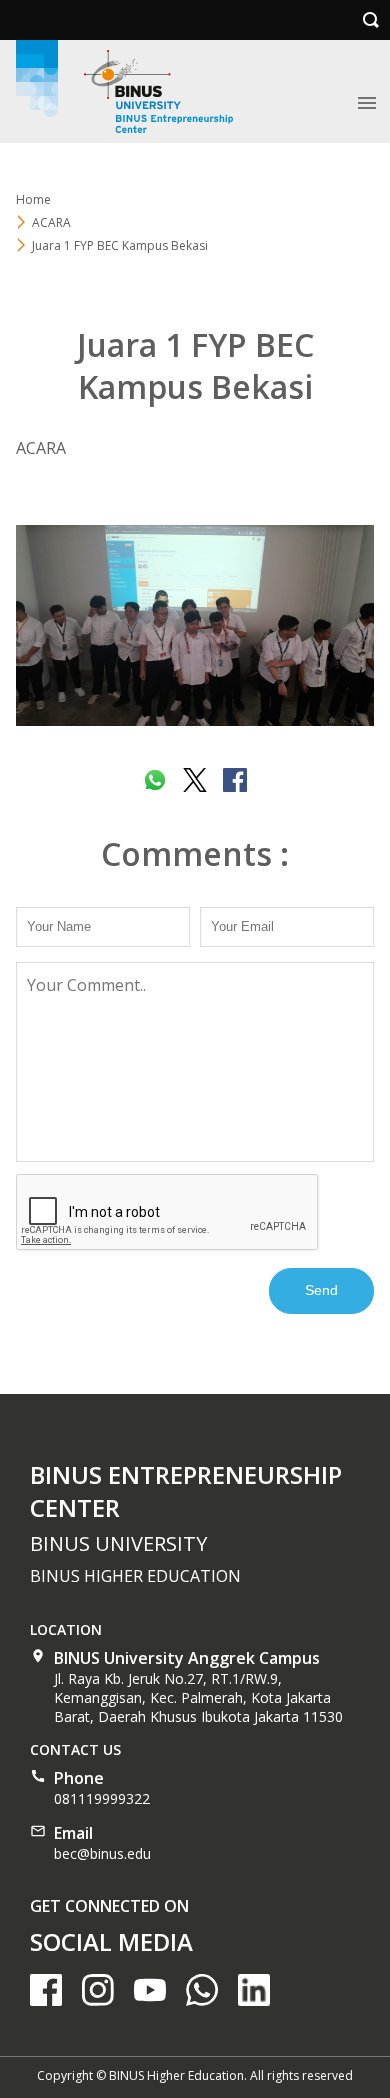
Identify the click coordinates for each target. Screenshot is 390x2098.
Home (33, 199)
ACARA (51, 222)
